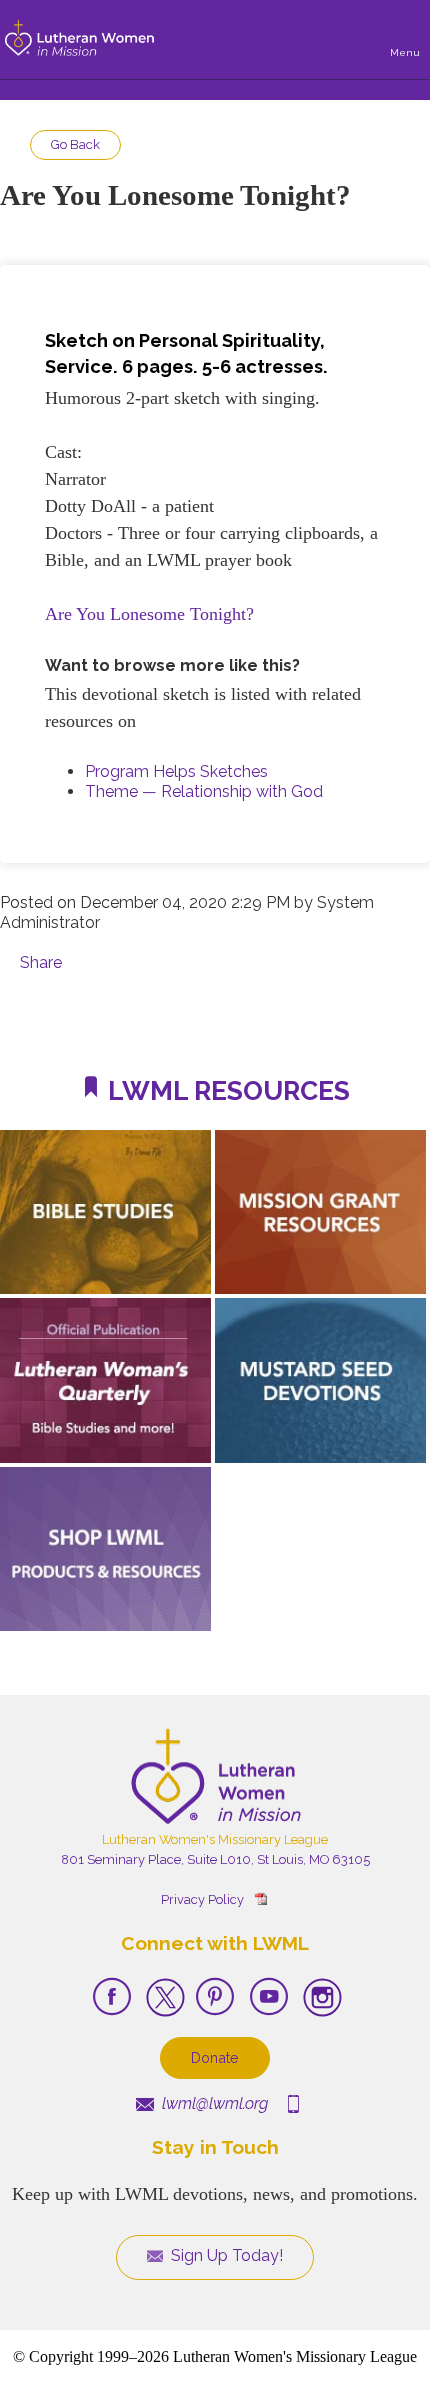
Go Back (75, 144)
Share (41, 962)
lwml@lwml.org (213, 2103)
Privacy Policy (202, 1899)
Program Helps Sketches (176, 771)
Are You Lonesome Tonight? (149, 614)
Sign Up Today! (225, 2255)
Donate (215, 2057)
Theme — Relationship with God (204, 791)
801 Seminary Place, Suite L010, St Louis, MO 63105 (215, 1859)
